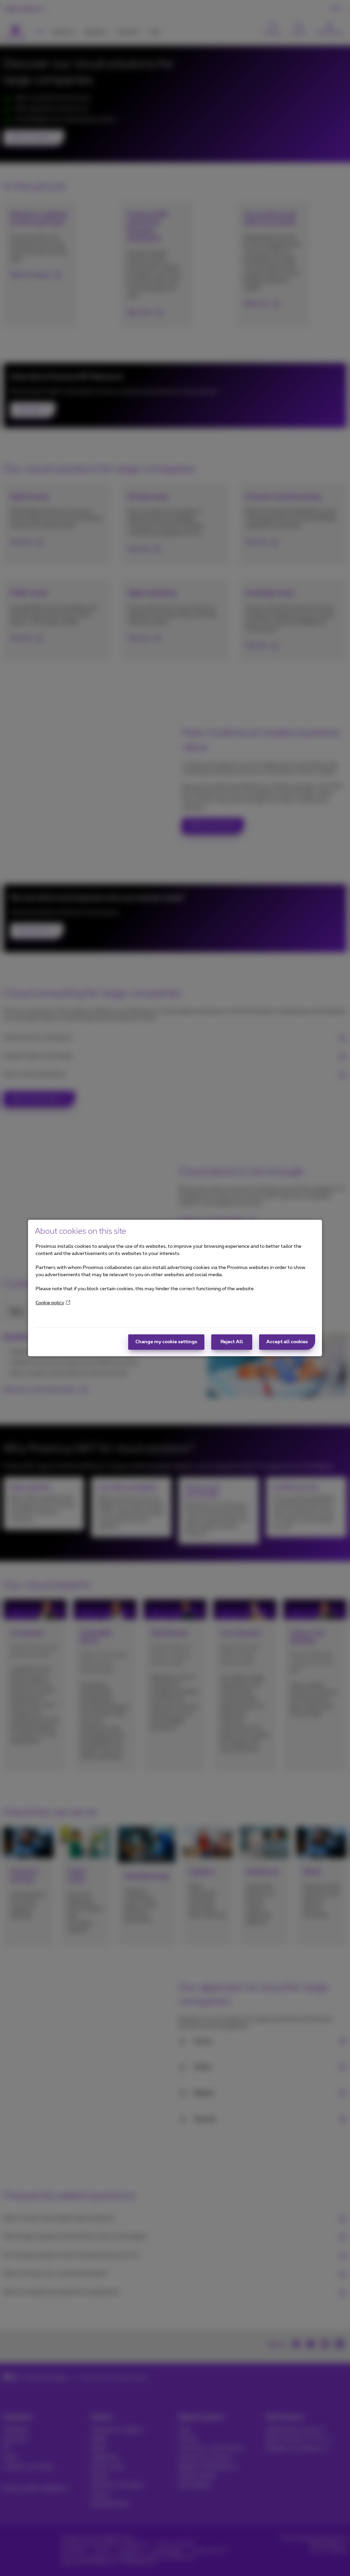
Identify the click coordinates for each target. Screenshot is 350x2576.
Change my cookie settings (166, 1342)
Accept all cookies (287, 1342)
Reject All (232, 1342)
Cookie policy (50, 1303)
